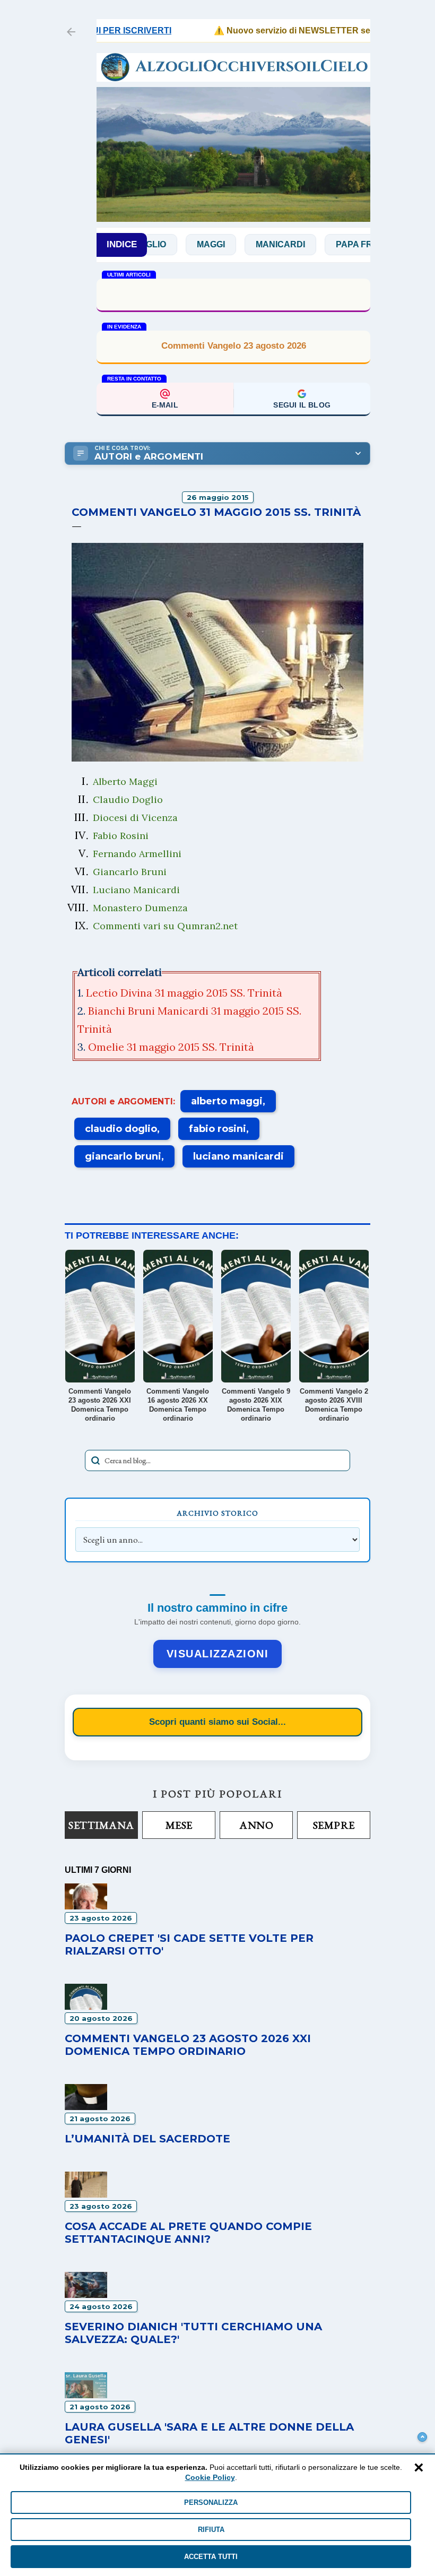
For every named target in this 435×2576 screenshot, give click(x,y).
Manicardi (243, 244)
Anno (256, 1825)
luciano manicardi (238, 1156)
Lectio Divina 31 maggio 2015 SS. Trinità (184, 993)
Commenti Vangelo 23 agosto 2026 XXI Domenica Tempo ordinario (188, 2045)
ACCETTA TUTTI (211, 2557)
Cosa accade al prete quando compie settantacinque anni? (188, 2233)
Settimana (101, 1825)
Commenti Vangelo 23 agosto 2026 (234, 346)
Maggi (174, 244)
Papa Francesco (339, 244)
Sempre (334, 1825)
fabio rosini (217, 1129)
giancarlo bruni (123, 1156)
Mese (179, 1825)
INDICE (122, 244)
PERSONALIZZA (211, 2502)
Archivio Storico (217, 1513)
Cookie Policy (210, 2477)
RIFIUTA (211, 2530)
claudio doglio (121, 1129)
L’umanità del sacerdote (147, 2139)
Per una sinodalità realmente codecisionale (233, 294)
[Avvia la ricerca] (95, 1460)
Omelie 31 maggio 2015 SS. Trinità (171, 1047)
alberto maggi (227, 1101)
